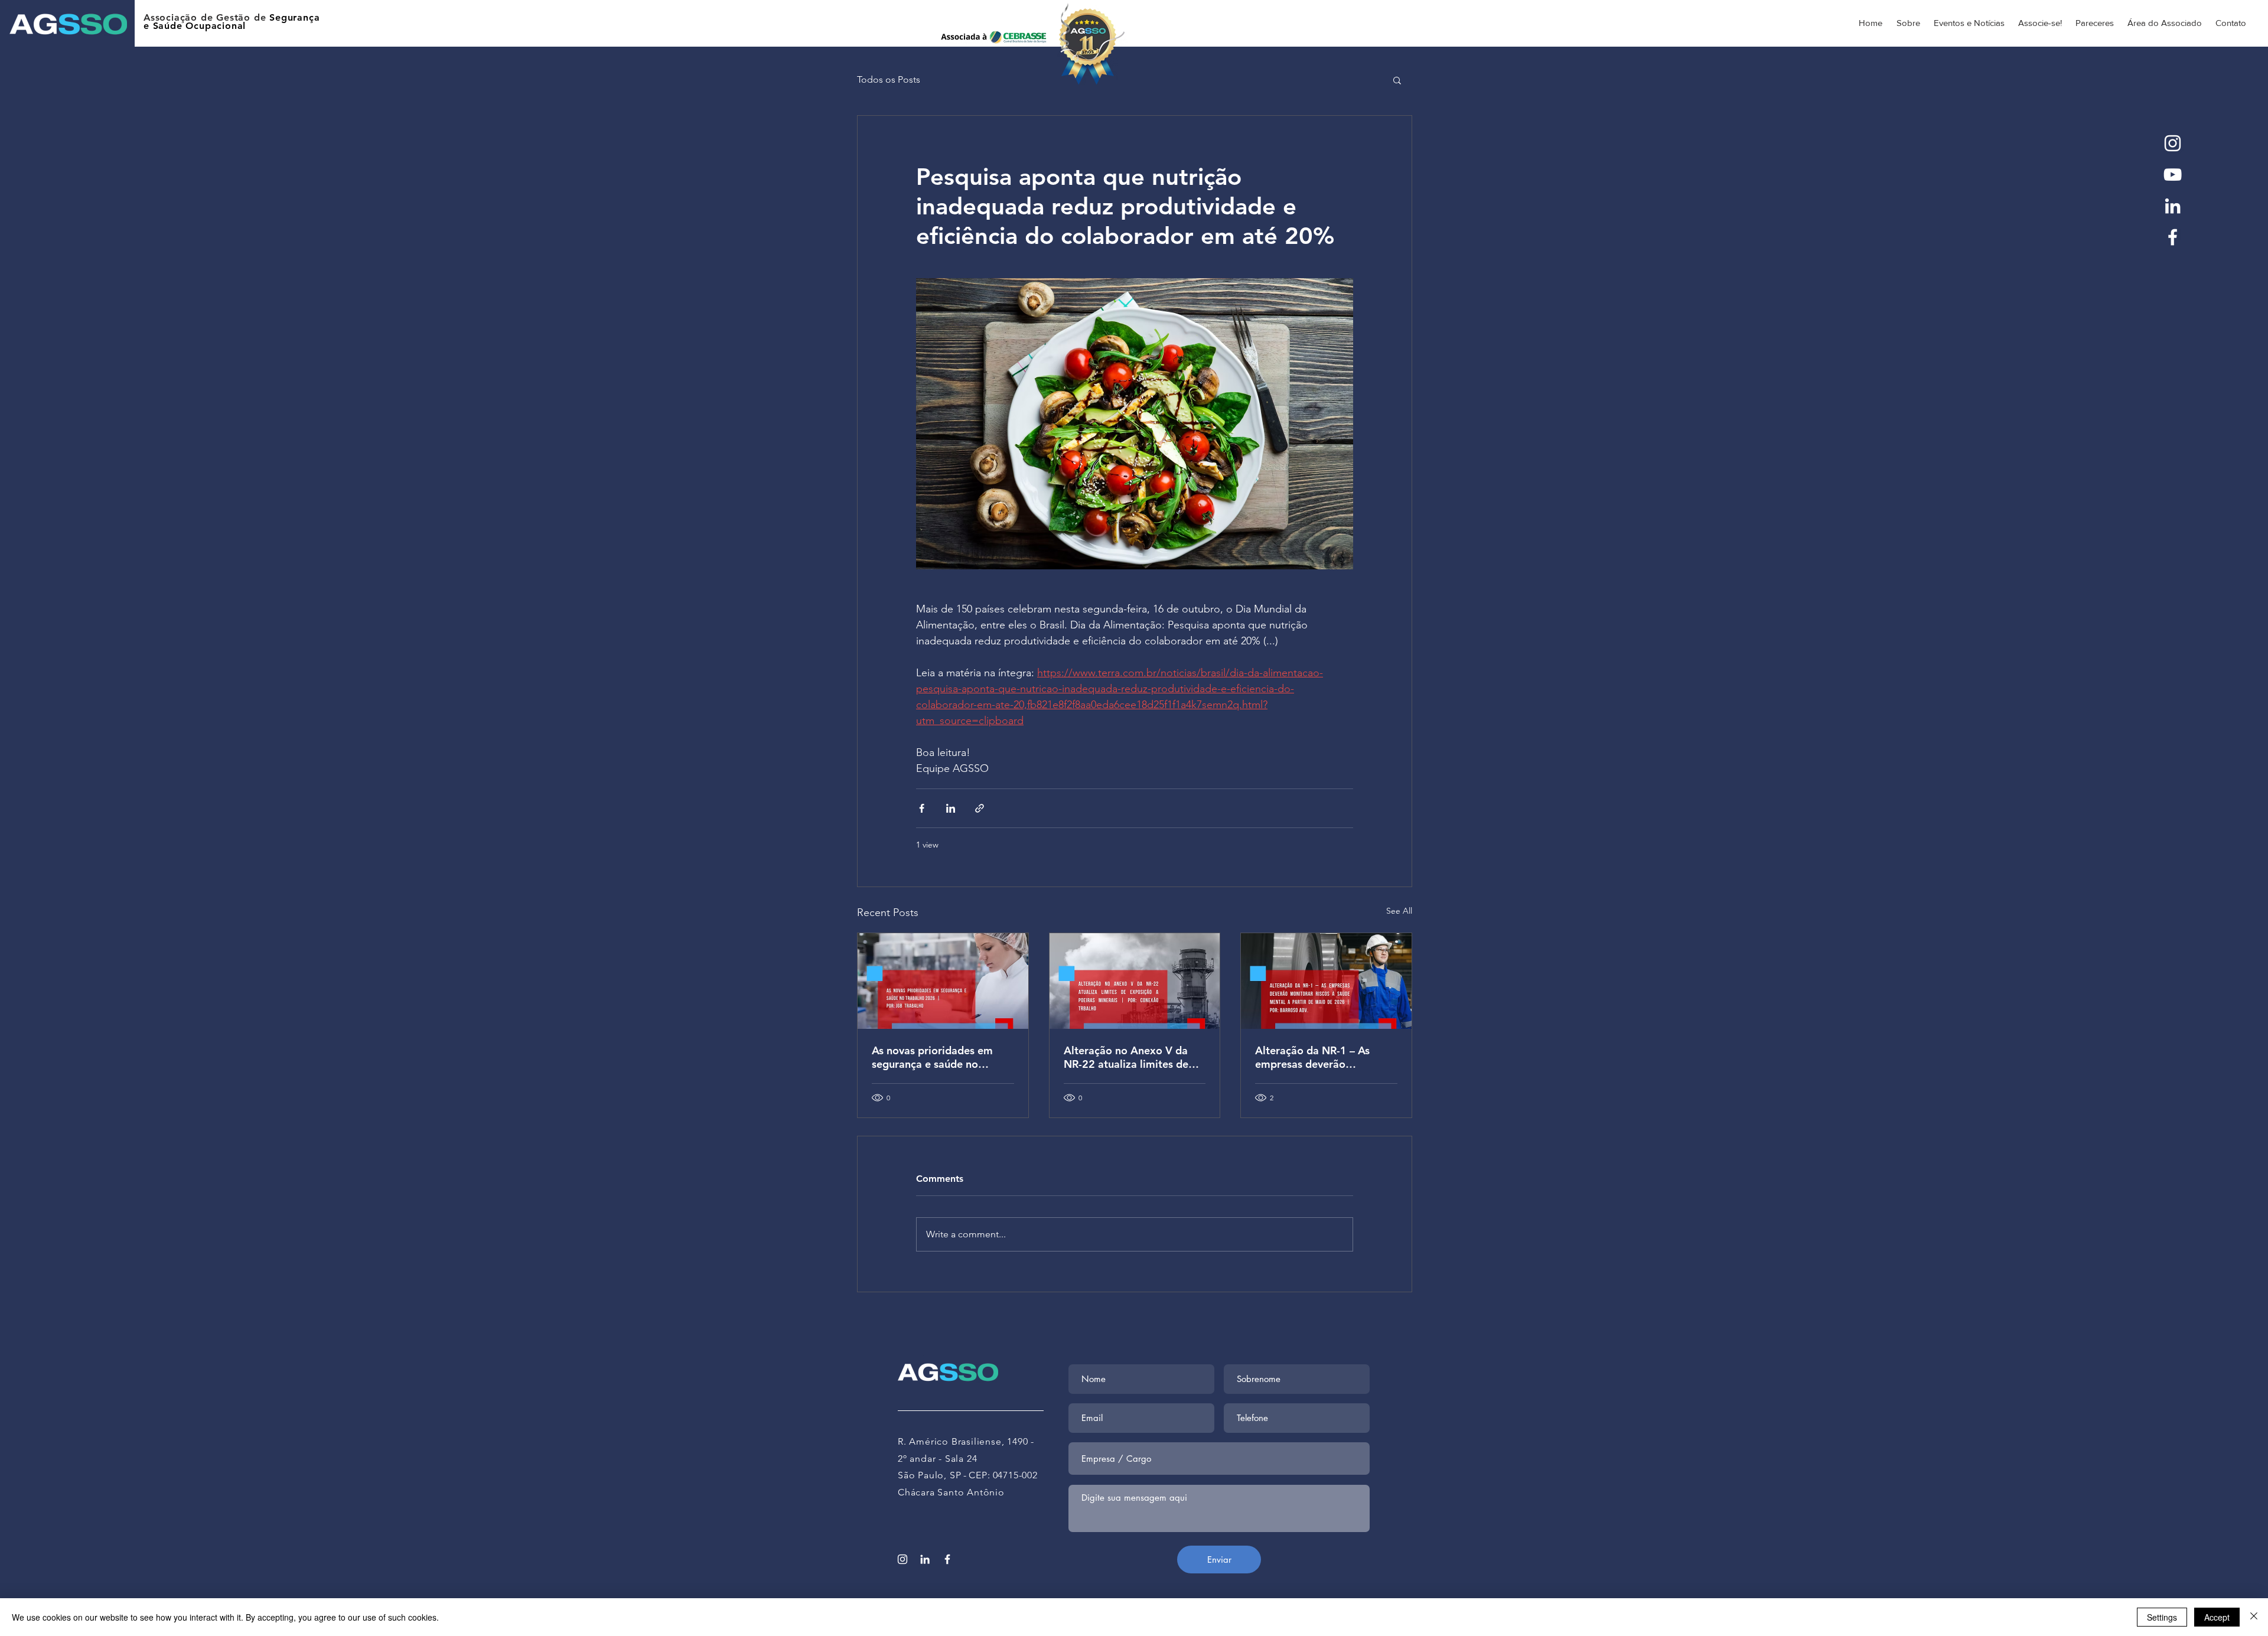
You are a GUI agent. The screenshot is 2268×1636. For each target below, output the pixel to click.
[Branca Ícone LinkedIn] (2173, 206)
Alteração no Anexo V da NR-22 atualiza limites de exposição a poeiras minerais (1126, 1057)
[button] (1397, 80)
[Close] (2254, 1617)
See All (1399, 911)
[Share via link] (980, 808)
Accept (2217, 1617)
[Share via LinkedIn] (951, 808)
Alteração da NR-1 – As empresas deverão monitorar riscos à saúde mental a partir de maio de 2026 (1321, 1057)
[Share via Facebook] (922, 808)
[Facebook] (2173, 237)
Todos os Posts (889, 79)
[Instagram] (2173, 143)
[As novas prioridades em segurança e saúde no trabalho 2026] (943, 981)
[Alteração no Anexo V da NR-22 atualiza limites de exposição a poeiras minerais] (1135, 981)
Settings (2162, 1617)
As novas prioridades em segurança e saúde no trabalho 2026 (932, 1057)
